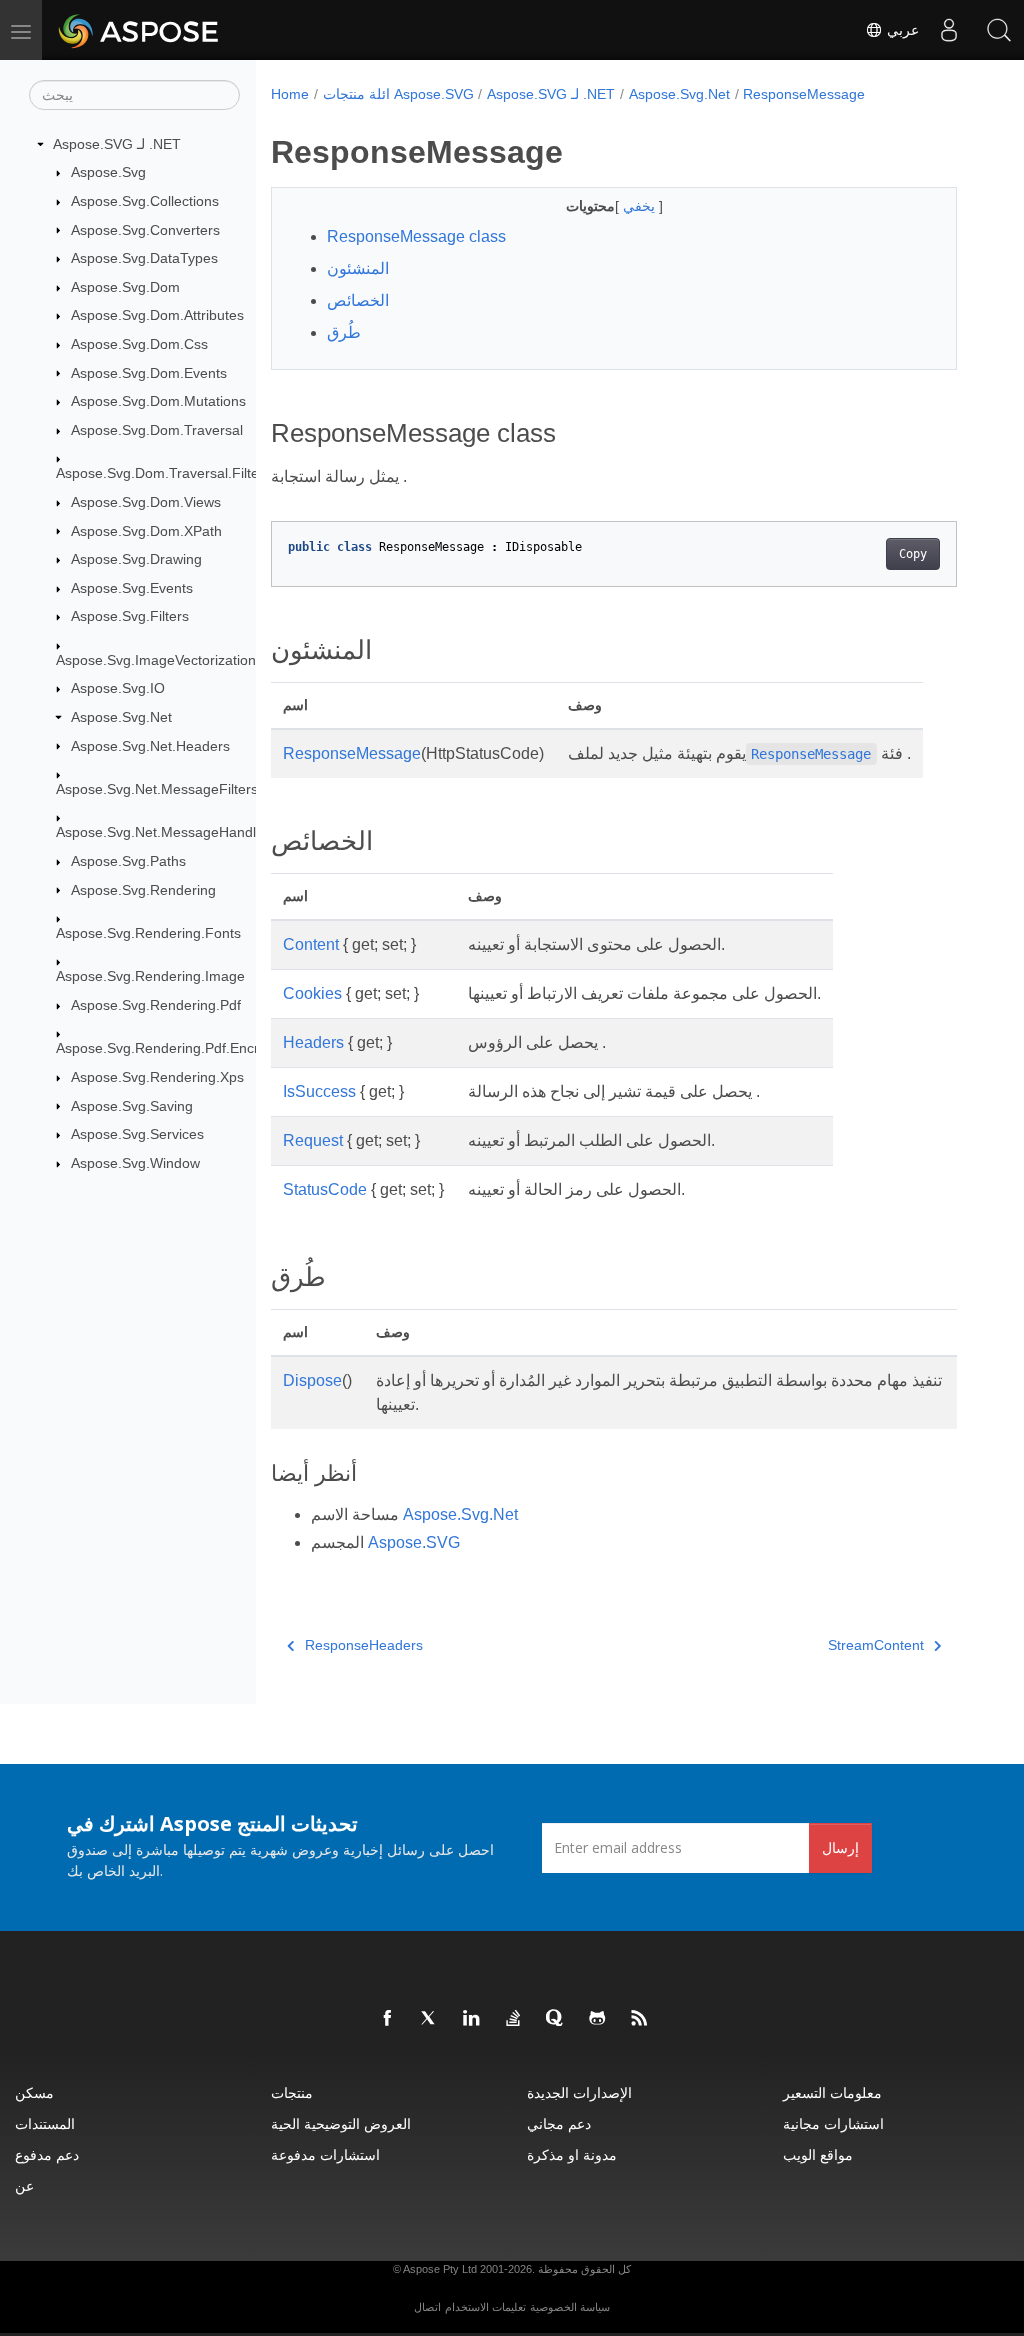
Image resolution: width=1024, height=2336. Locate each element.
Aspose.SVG (414, 1542)
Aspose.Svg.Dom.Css (139, 344)
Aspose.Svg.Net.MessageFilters (157, 789)
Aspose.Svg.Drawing (136, 559)
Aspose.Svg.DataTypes (144, 258)
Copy (913, 554)
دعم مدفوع (47, 2154)
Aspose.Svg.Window (135, 1163)
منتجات (292, 2092)
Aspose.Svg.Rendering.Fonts (148, 933)
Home (290, 94)
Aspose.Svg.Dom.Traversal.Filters (163, 473)
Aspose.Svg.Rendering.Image (150, 976)
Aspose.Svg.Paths (128, 861)
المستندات (45, 2123)
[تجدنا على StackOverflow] (514, 2019)
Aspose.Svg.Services (137, 1134)
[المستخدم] (949, 30)
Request (313, 1140)
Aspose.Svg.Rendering (143, 890)
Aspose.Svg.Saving (132, 1106)
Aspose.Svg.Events (132, 588)
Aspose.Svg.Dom (125, 287)
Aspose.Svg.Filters (130, 616)
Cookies (312, 993)
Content (311, 944)
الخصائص (358, 300)
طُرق (344, 332)
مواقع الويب (818, 2154)
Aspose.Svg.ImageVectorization (156, 660)
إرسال (840, 1847)
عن (24, 2185)
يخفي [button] (641, 206)
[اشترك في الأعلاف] (640, 2019)
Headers (313, 1042)
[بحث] (999, 30)
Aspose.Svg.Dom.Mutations (158, 401)
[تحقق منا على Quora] (556, 2019)
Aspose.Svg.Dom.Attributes (157, 315)
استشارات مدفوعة (325, 2154)
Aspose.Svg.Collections (145, 201)
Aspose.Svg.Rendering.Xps (157, 1077)
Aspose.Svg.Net (121, 717)
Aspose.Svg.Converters (145, 230)
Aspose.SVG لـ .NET (117, 144)
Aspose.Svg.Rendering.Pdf (156, 1005)
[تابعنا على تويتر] (430, 2019)
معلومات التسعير (832, 2092)
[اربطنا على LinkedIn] (472, 2019)
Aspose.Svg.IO (118, 688)
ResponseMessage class (416, 236)
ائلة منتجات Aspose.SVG (398, 94)
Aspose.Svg (108, 172)
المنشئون (358, 268)
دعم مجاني (559, 2123)
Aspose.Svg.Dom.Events (149, 373)
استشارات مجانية (833, 2123)
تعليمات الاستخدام (485, 2307)
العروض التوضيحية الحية (341, 2123)
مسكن (34, 2092)
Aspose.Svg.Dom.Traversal (157, 430)
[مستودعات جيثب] (598, 2019)
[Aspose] (139, 30)
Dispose (312, 1380)
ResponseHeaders (364, 1645)
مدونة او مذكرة (572, 2154)
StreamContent (876, 1645)
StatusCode (325, 1189)
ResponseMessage (804, 94)
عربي (901, 30)
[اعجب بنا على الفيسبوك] (388, 2019)
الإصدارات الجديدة (579, 2092)
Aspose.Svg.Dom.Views (146, 502)
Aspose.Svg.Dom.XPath (146, 531)
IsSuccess (319, 1091)
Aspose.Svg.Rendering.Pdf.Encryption (176, 1048)
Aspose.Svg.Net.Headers (150, 746)
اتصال (427, 2307)
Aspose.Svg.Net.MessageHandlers (166, 832)
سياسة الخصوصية (570, 2307)
